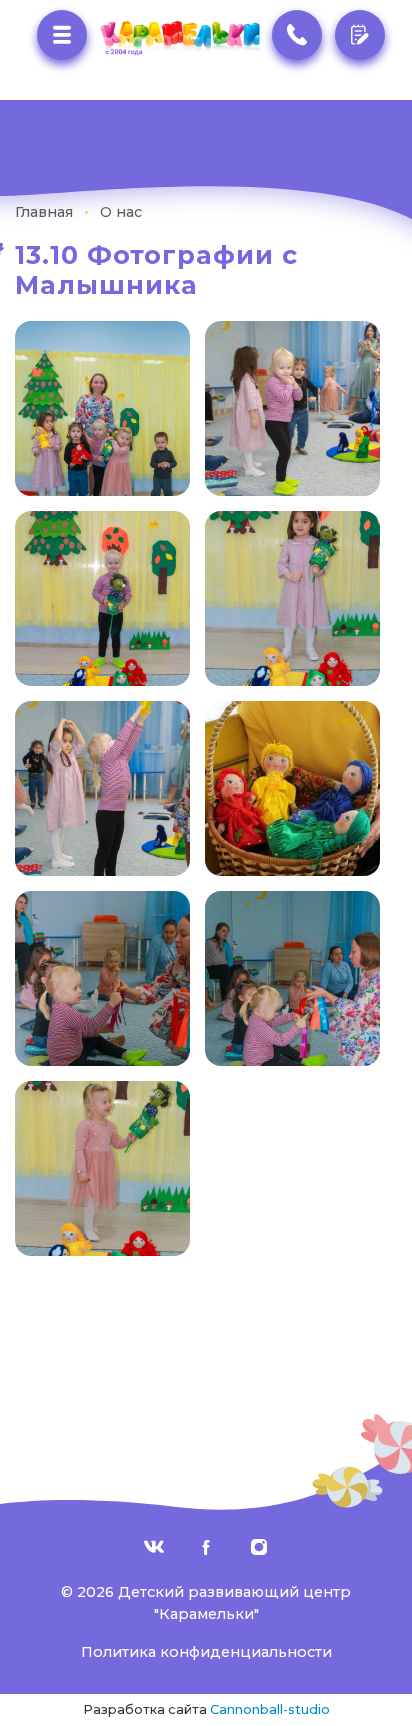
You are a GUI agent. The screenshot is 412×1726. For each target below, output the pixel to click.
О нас (121, 212)
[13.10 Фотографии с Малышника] (102, 407)
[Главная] (179, 38)
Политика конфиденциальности (206, 1652)
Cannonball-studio (270, 1709)
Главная (44, 212)
